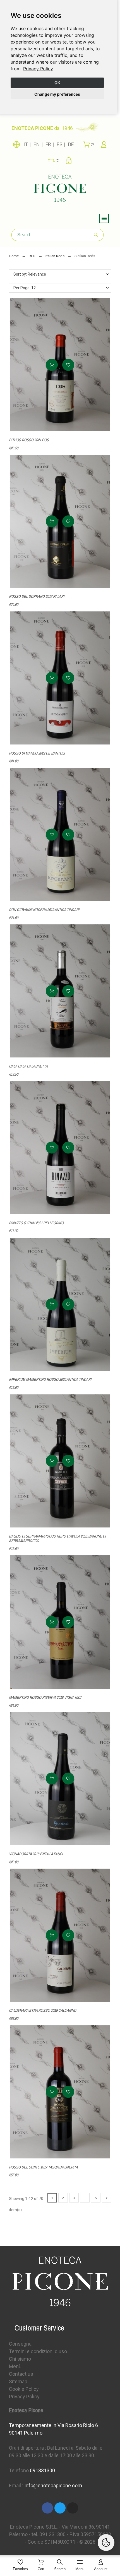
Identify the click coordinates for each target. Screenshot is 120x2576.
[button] (68, 365)
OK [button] (57, 83)
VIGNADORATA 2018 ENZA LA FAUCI (36, 1854)
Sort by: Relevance (30, 274)
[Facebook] (47, 2508)
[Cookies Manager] (106, 2543)
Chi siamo (20, 2359)
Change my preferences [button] (57, 94)
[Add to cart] (52, 365)
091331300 (42, 2470)
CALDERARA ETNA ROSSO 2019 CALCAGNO (43, 2010)
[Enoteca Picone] (60, 189)
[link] (38, 69)
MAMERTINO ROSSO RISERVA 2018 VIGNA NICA (46, 1697)
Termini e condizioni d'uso (38, 2351)
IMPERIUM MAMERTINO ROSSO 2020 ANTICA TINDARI (50, 1379)
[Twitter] (60, 2508)
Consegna (20, 2344)
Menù (15, 2366)
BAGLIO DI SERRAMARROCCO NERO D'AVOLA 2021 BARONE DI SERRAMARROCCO (57, 1538)
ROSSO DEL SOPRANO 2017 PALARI (37, 596)
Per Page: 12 (25, 288)
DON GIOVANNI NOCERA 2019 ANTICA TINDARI (44, 910)
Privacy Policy (38, 69)
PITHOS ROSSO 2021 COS (29, 440)
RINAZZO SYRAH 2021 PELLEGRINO (36, 1223)
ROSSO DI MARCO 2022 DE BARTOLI (37, 753)
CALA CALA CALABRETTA (28, 1066)
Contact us (21, 2374)
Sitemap (18, 2381)
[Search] (96, 235)
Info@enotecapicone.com (53, 2485)
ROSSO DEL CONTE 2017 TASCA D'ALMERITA (43, 2167)
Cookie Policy (24, 2389)
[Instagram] (73, 2508)
